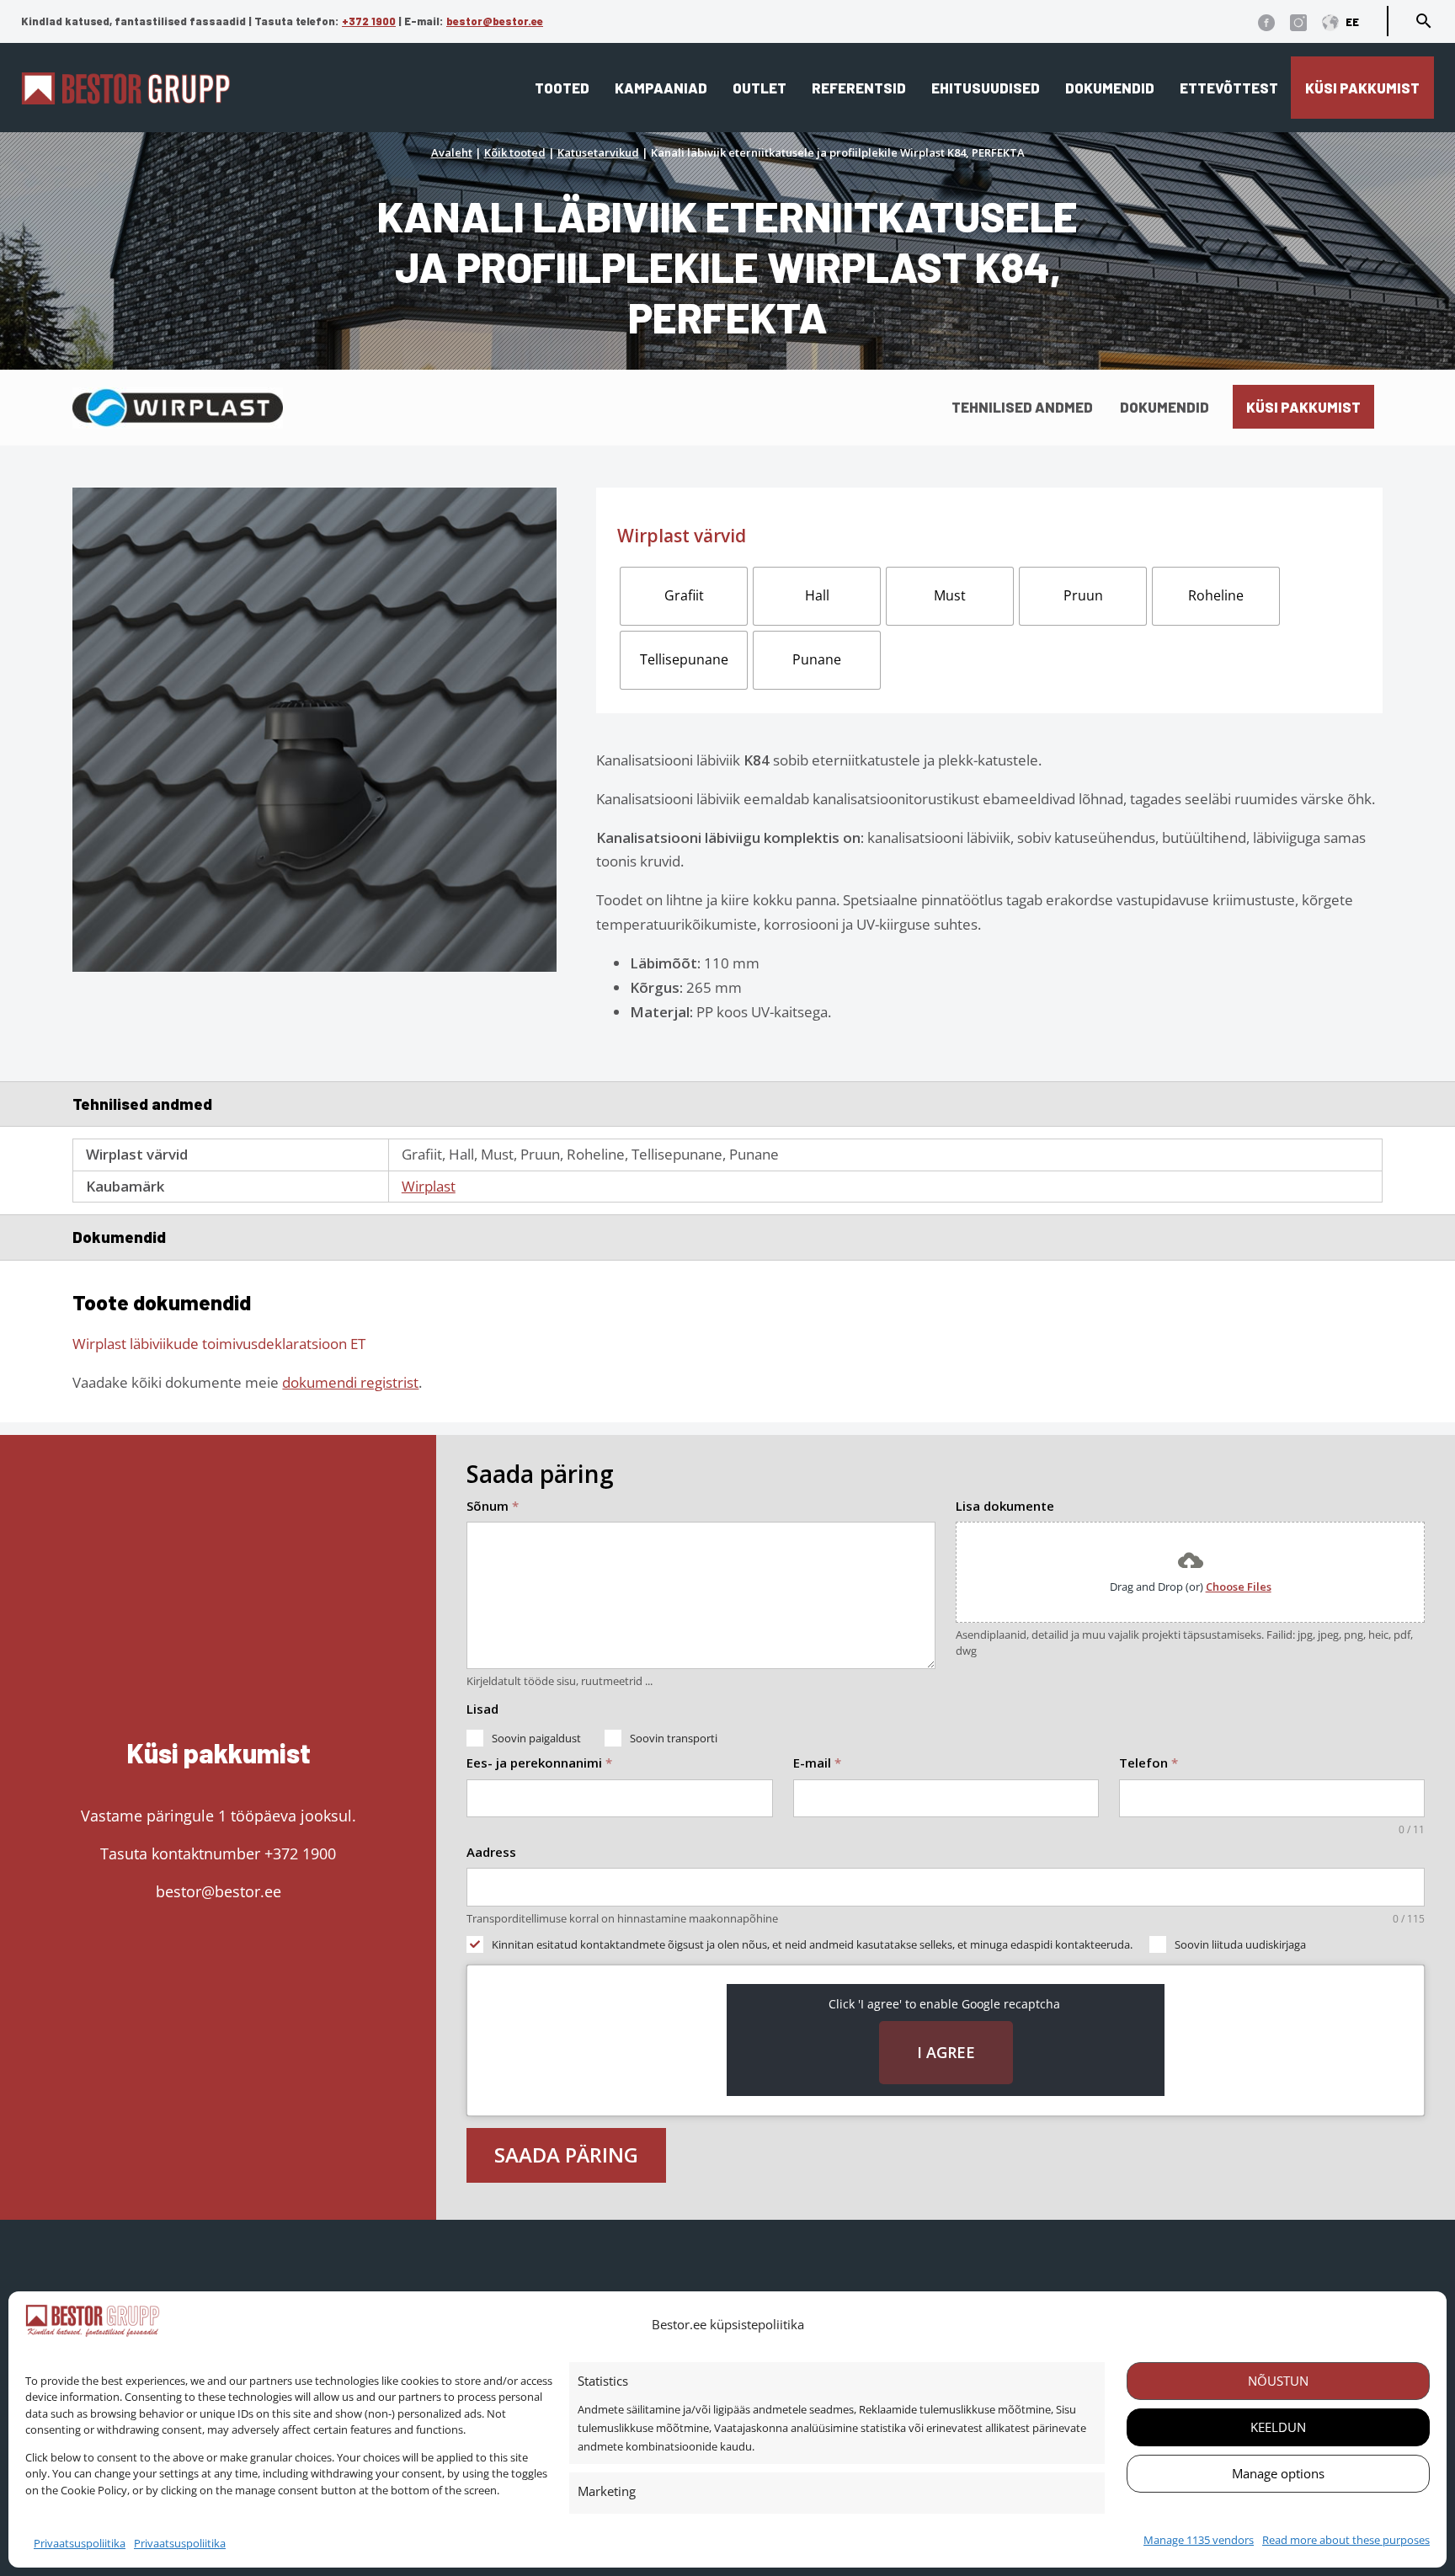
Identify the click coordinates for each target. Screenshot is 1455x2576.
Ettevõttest (1229, 88)
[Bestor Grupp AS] (125, 99)
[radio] (684, 596)
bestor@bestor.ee (495, 21)
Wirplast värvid (682, 536)
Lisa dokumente (1005, 1506)
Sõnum (493, 1506)
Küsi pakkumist (1362, 88)
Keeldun (1278, 2427)
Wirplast (429, 1186)
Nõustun (1278, 2381)
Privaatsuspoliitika (80, 2543)
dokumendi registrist (350, 1382)
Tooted (562, 88)
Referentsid (859, 88)
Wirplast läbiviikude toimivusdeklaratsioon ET (219, 1344)
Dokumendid (1110, 88)
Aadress (491, 1852)
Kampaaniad (661, 88)
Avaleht (452, 152)
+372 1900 (369, 21)
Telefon (1149, 1763)
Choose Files (1239, 1587)
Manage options (1278, 2473)
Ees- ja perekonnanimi (539, 1763)
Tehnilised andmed (1022, 407)
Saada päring (566, 2155)
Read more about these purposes (1346, 2540)
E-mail (817, 1763)
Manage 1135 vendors (1199, 2540)
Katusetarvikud (598, 152)
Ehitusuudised (986, 88)
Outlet (759, 88)
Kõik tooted (515, 152)
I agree (946, 2052)
